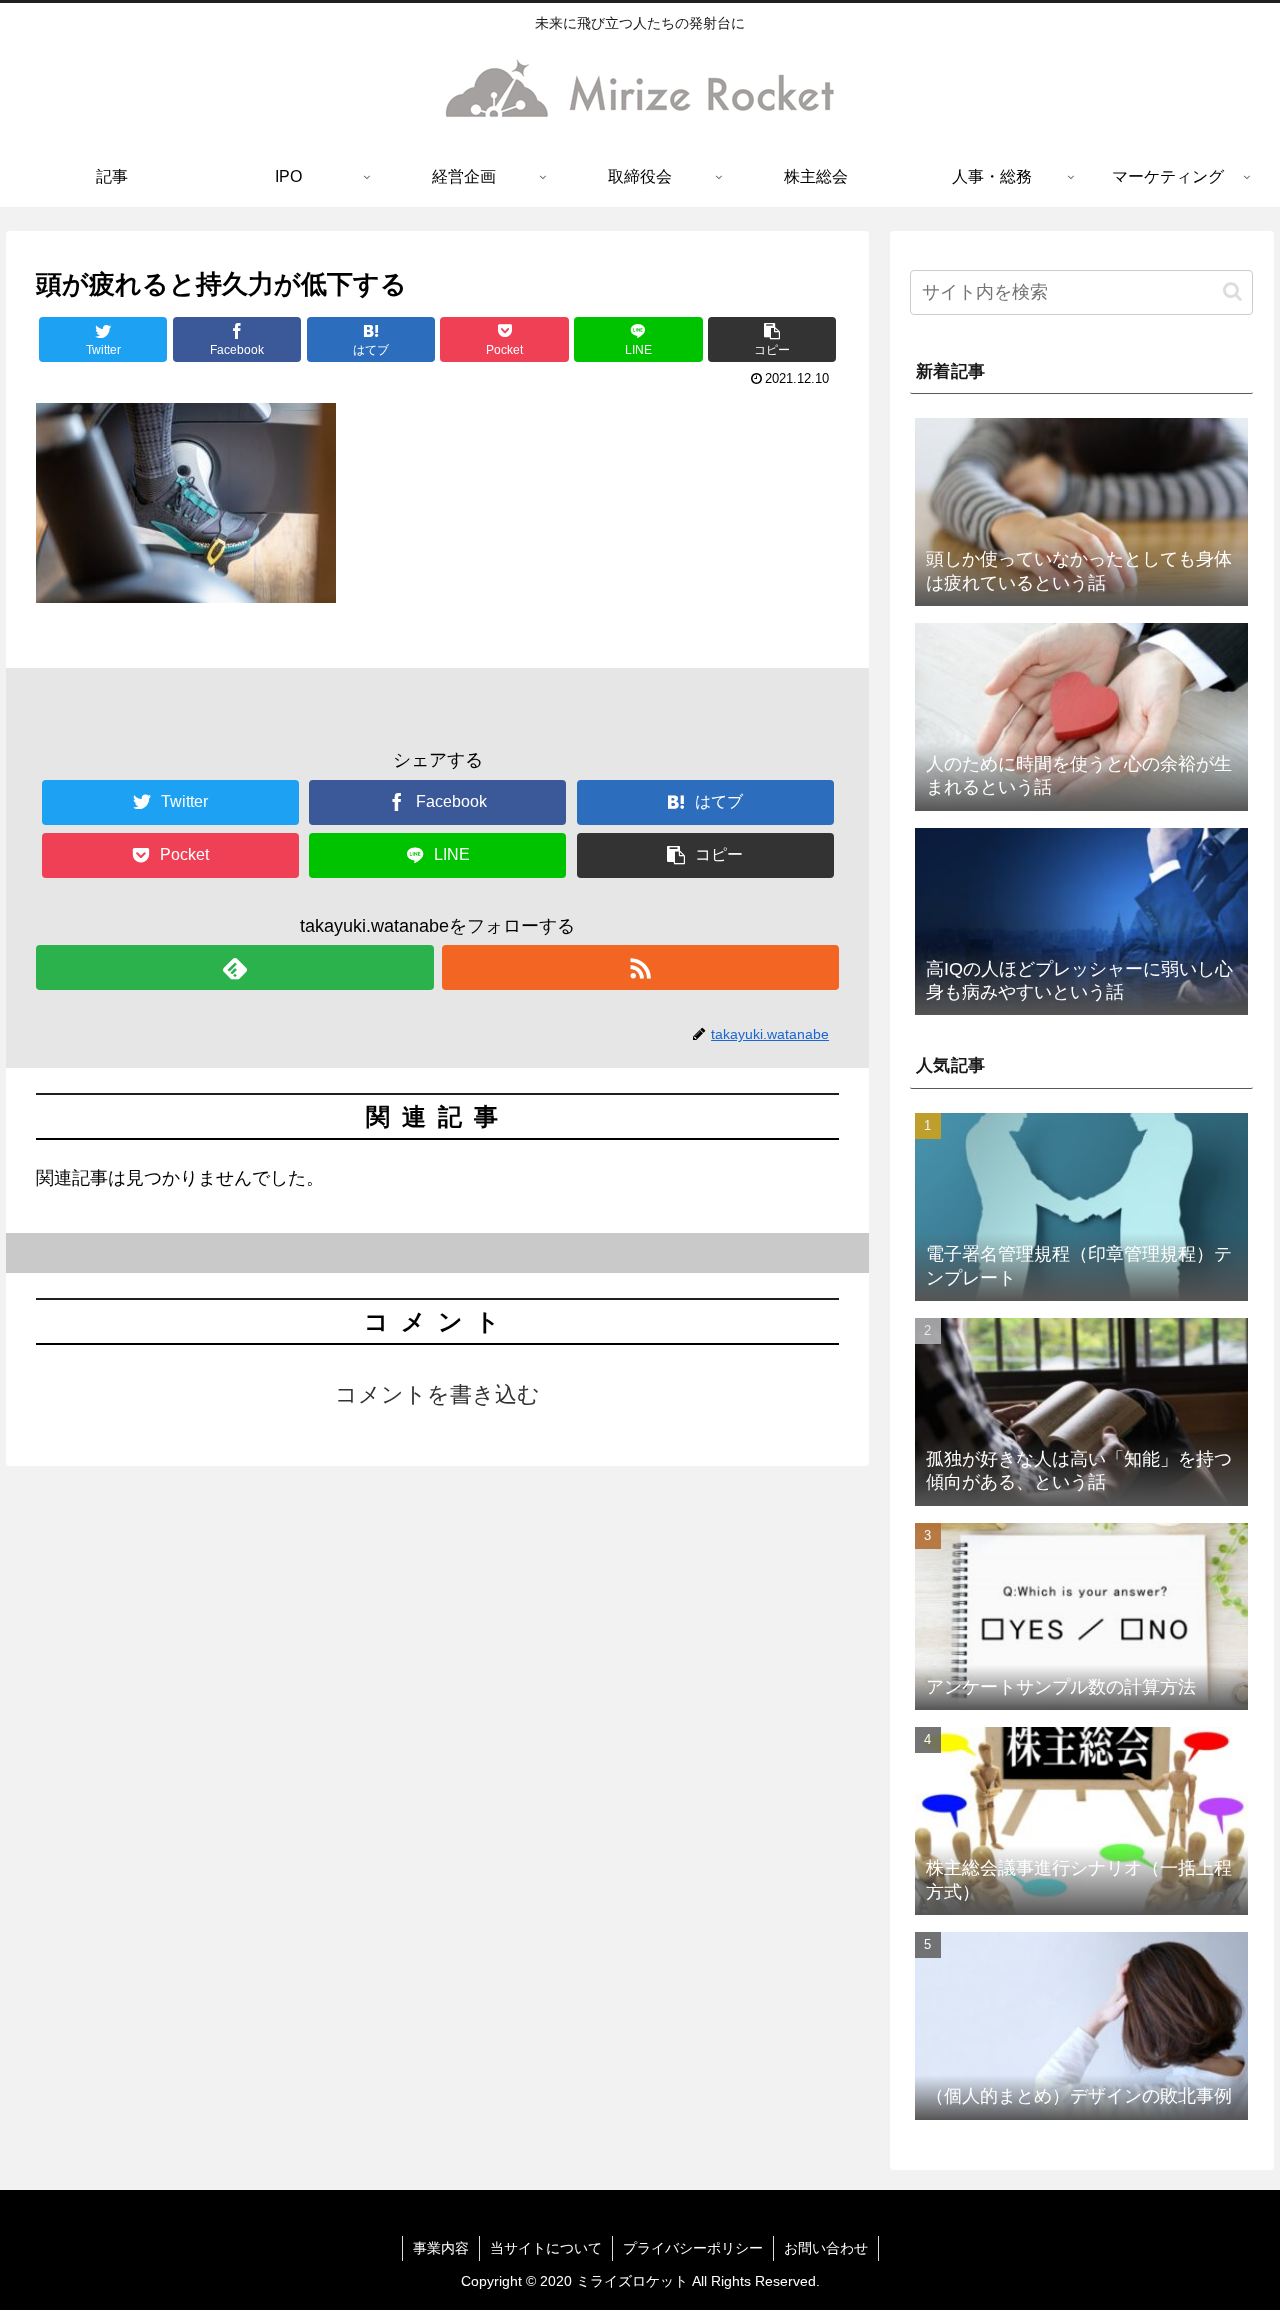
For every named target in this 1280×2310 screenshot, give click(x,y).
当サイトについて (546, 2248)
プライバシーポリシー (693, 2248)
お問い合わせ (826, 2248)
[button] (772, 339)
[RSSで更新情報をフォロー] (640, 967)
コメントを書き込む (437, 1394)
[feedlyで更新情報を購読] (234, 967)
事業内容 (441, 2248)
